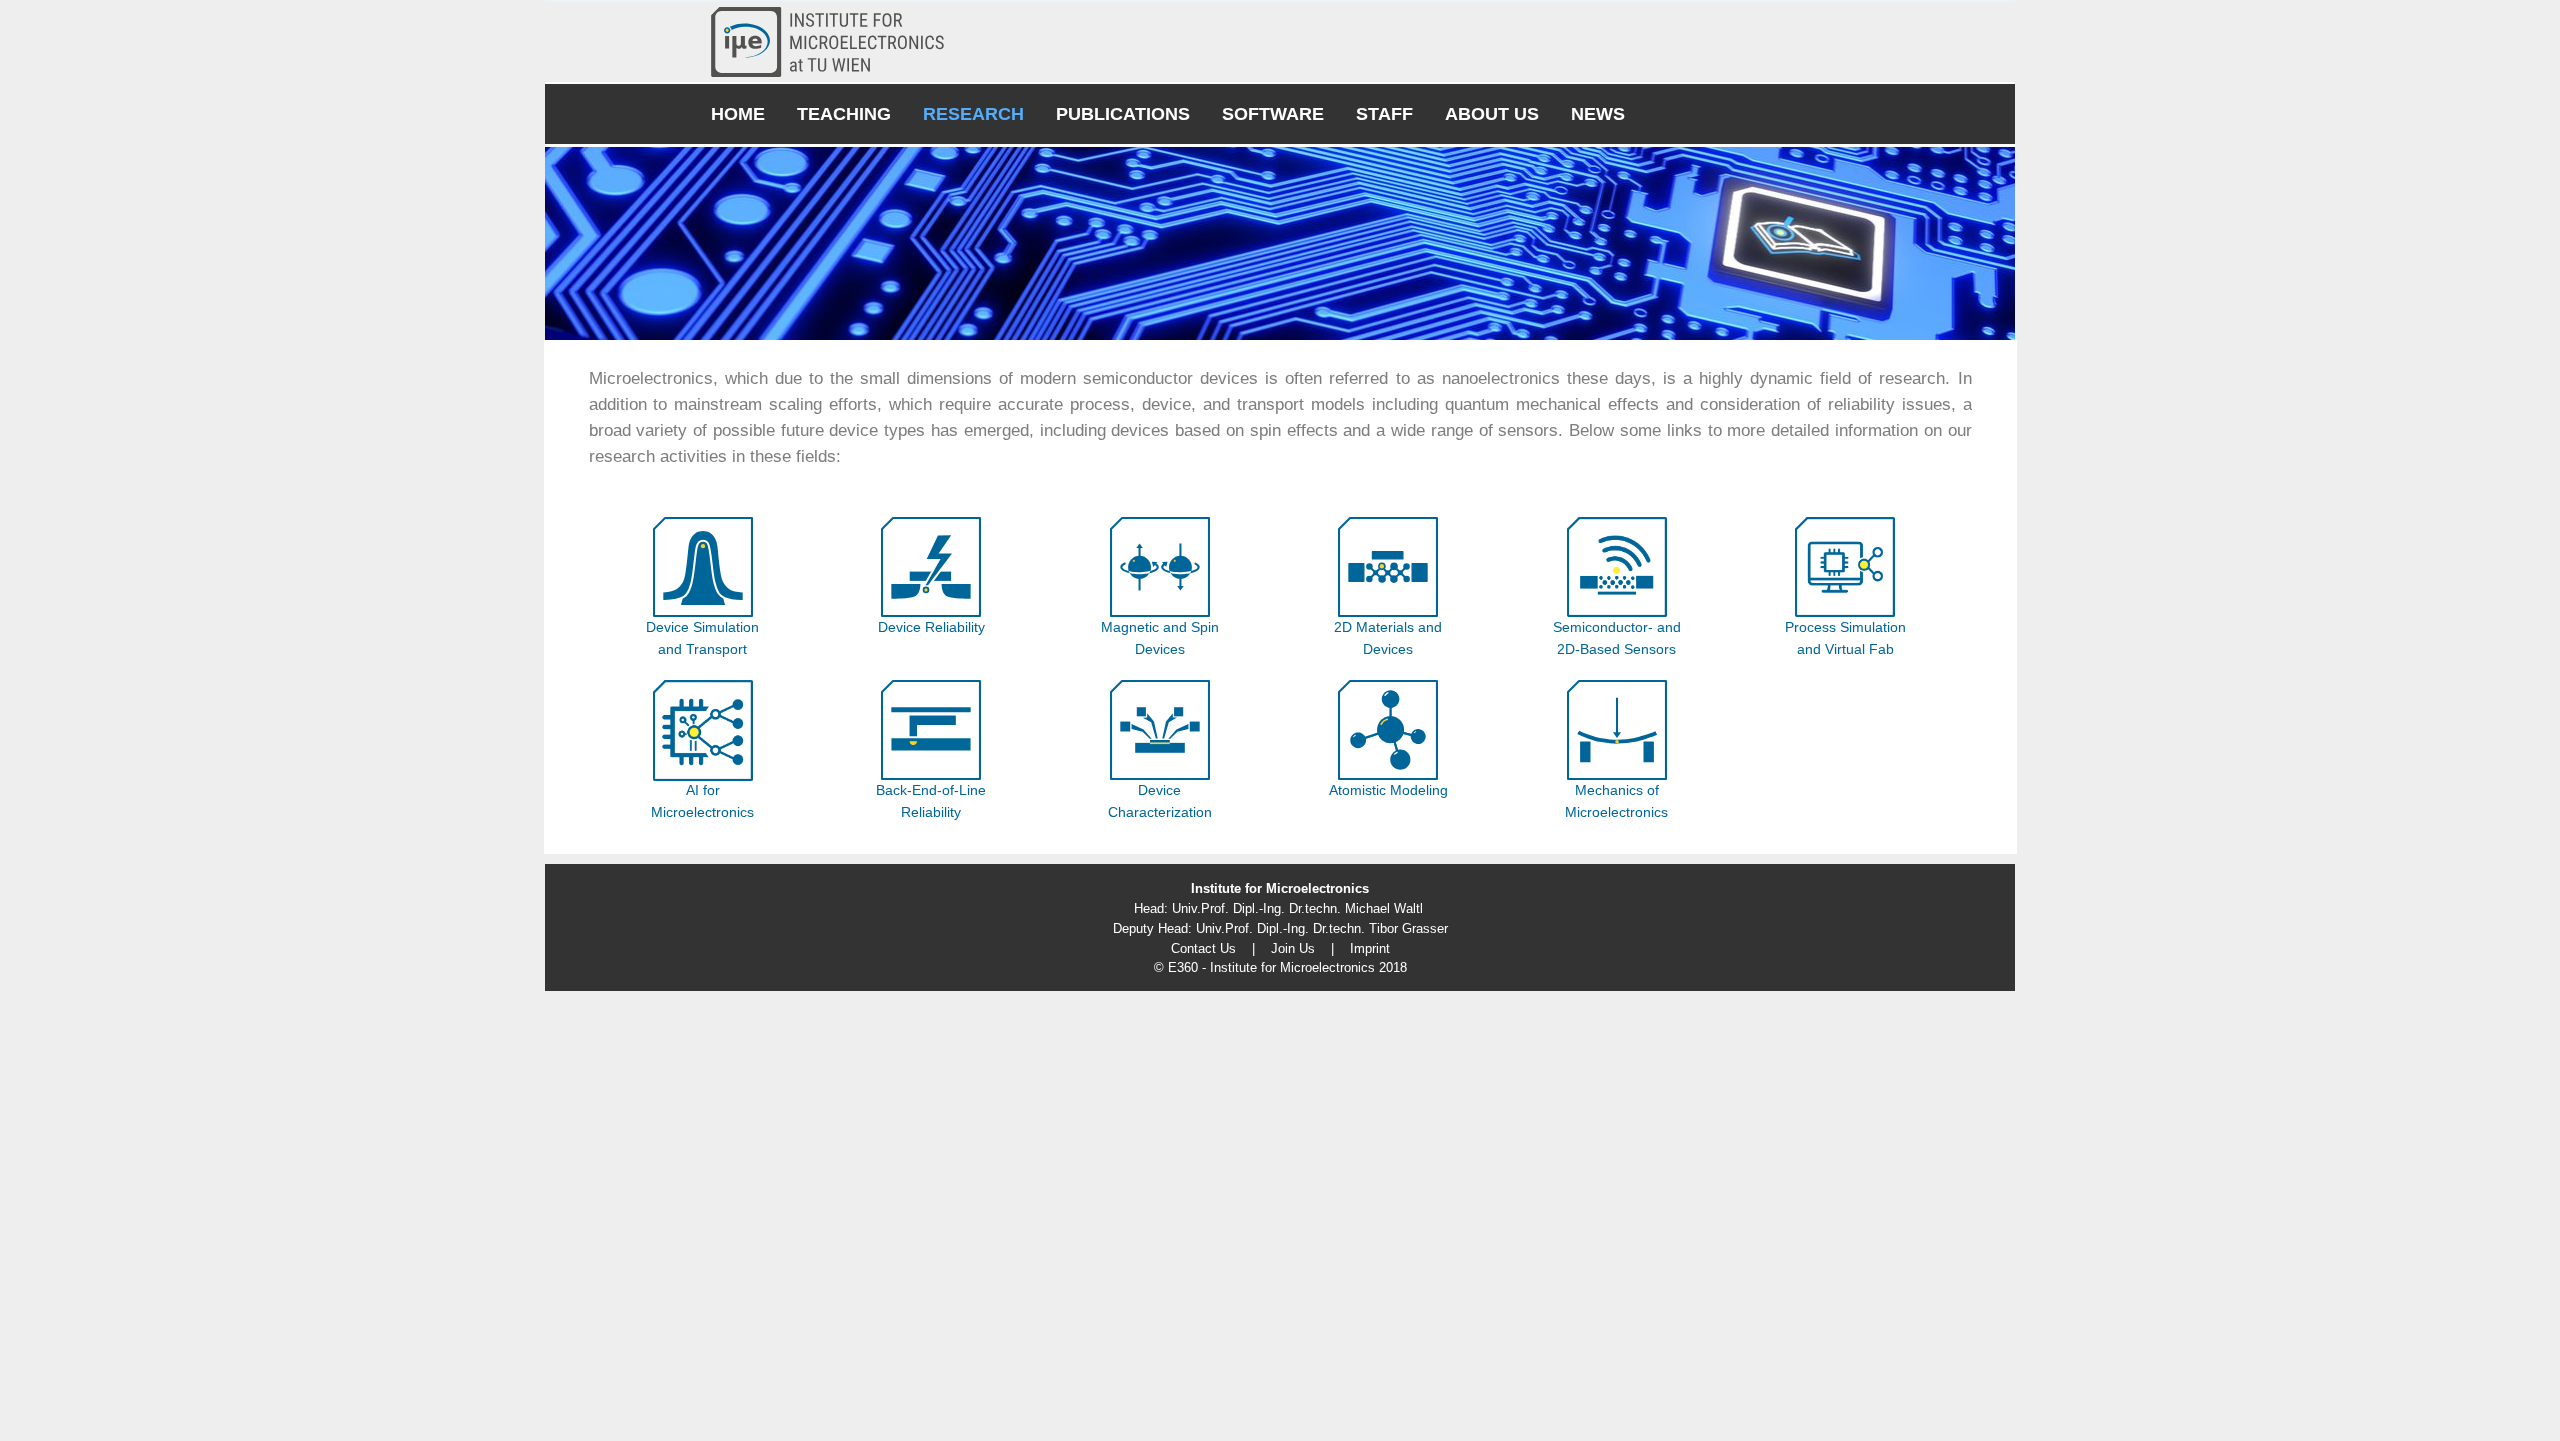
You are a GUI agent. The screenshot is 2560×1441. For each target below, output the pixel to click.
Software (1273, 114)
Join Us (1293, 948)
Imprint (1370, 948)
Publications (1123, 114)
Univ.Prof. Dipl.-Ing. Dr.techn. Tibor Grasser (1322, 928)
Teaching (844, 114)
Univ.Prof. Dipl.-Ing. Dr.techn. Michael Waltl (1297, 908)
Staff (1384, 114)
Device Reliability (931, 627)
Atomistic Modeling (1388, 790)
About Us (1492, 114)
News (1598, 114)
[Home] (835, 42)
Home (738, 114)
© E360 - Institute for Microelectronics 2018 (1280, 967)
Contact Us (1203, 948)
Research (973, 114)
